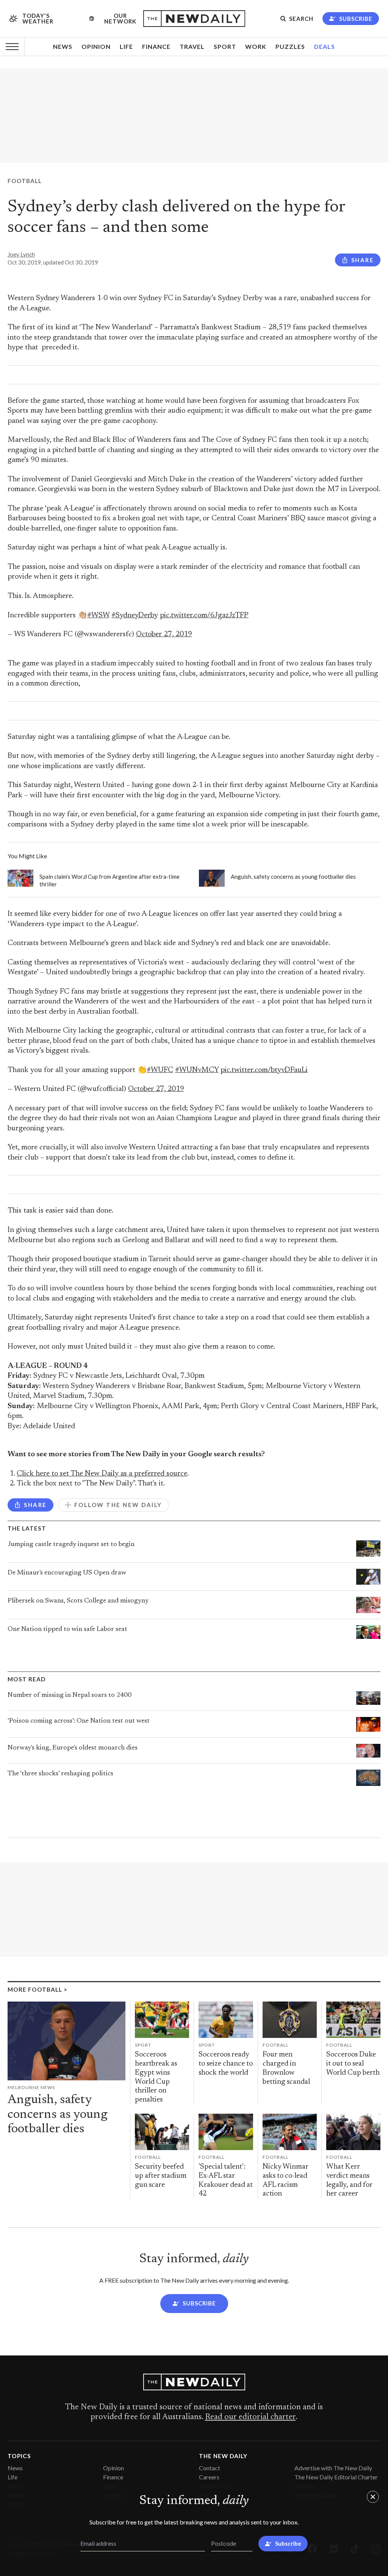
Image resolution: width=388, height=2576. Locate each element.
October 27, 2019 (164, 635)
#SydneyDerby (135, 616)
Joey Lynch (21, 254)
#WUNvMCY (197, 1070)
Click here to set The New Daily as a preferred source (102, 1474)
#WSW (98, 616)
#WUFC (160, 1070)
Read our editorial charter (250, 2417)
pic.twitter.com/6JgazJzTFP (204, 616)
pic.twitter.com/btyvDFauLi (264, 1070)
